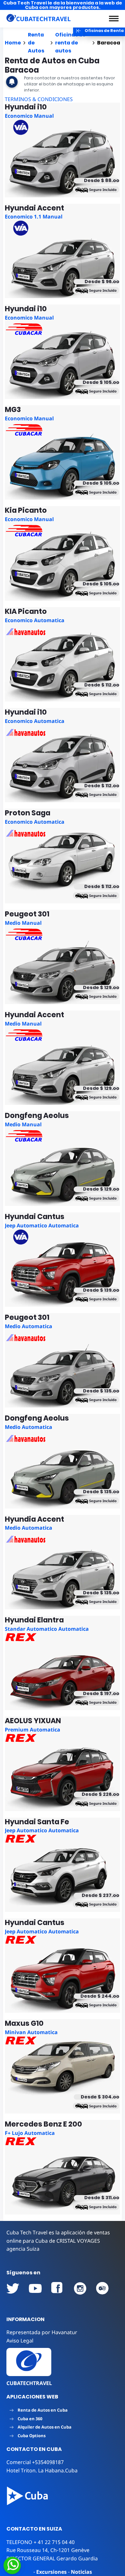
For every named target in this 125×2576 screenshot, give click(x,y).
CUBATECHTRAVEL (29, 2383)
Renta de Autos (36, 43)
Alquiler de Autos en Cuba (45, 2427)
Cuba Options (32, 2436)
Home (13, 43)
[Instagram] (80, 2288)
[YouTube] (13, 2288)
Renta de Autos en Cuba (43, 2410)
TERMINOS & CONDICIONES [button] (39, 99)
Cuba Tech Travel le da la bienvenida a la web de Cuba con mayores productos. (63, 5)
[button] (114, 19)
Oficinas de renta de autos (70, 43)
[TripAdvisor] (103, 2288)
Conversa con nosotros (55, 2565)
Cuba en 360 (30, 2419)
